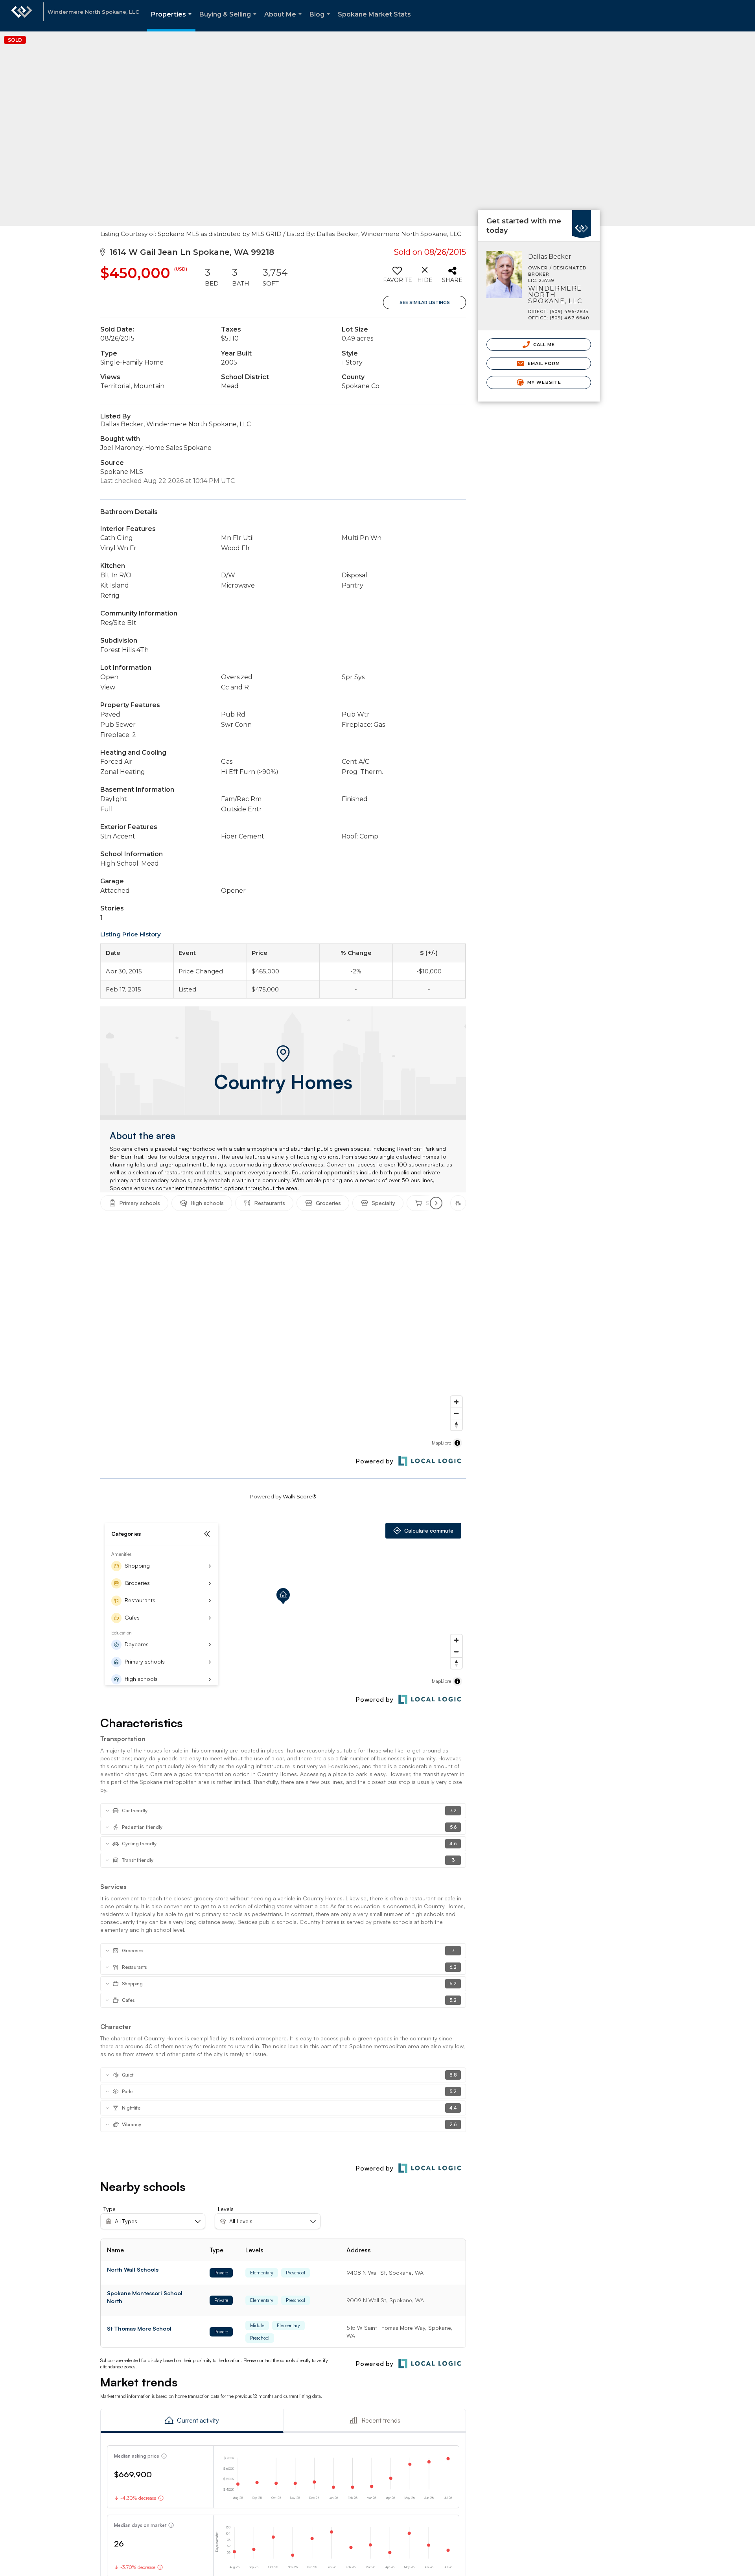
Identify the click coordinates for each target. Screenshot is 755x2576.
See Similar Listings (425, 302)
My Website (543, 382)
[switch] (397, 278)
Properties (173, 21)
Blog (321, 21)
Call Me (543, 345)
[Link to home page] (22, 16)
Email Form (543, 363)
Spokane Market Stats (374, 14)
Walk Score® (300, 1496)
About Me (285, 21)
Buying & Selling (229, 21)
